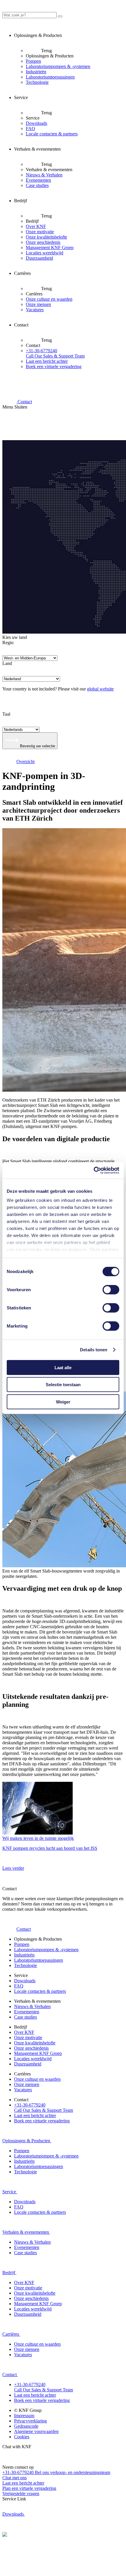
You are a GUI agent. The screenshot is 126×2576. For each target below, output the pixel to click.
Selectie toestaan (63, 1385)
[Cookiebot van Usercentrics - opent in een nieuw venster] (94, 1170)
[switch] (111, 1289)
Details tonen (94, 1350)
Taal (6, 714)
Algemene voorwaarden (36, 2431)
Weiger (63, 1402)
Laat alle (63, 1367)
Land (7, 663)
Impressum (24, 2416)
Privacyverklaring (30, 2421)
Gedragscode (26, 2426)
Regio (8, 643)
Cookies (22, 2437)
